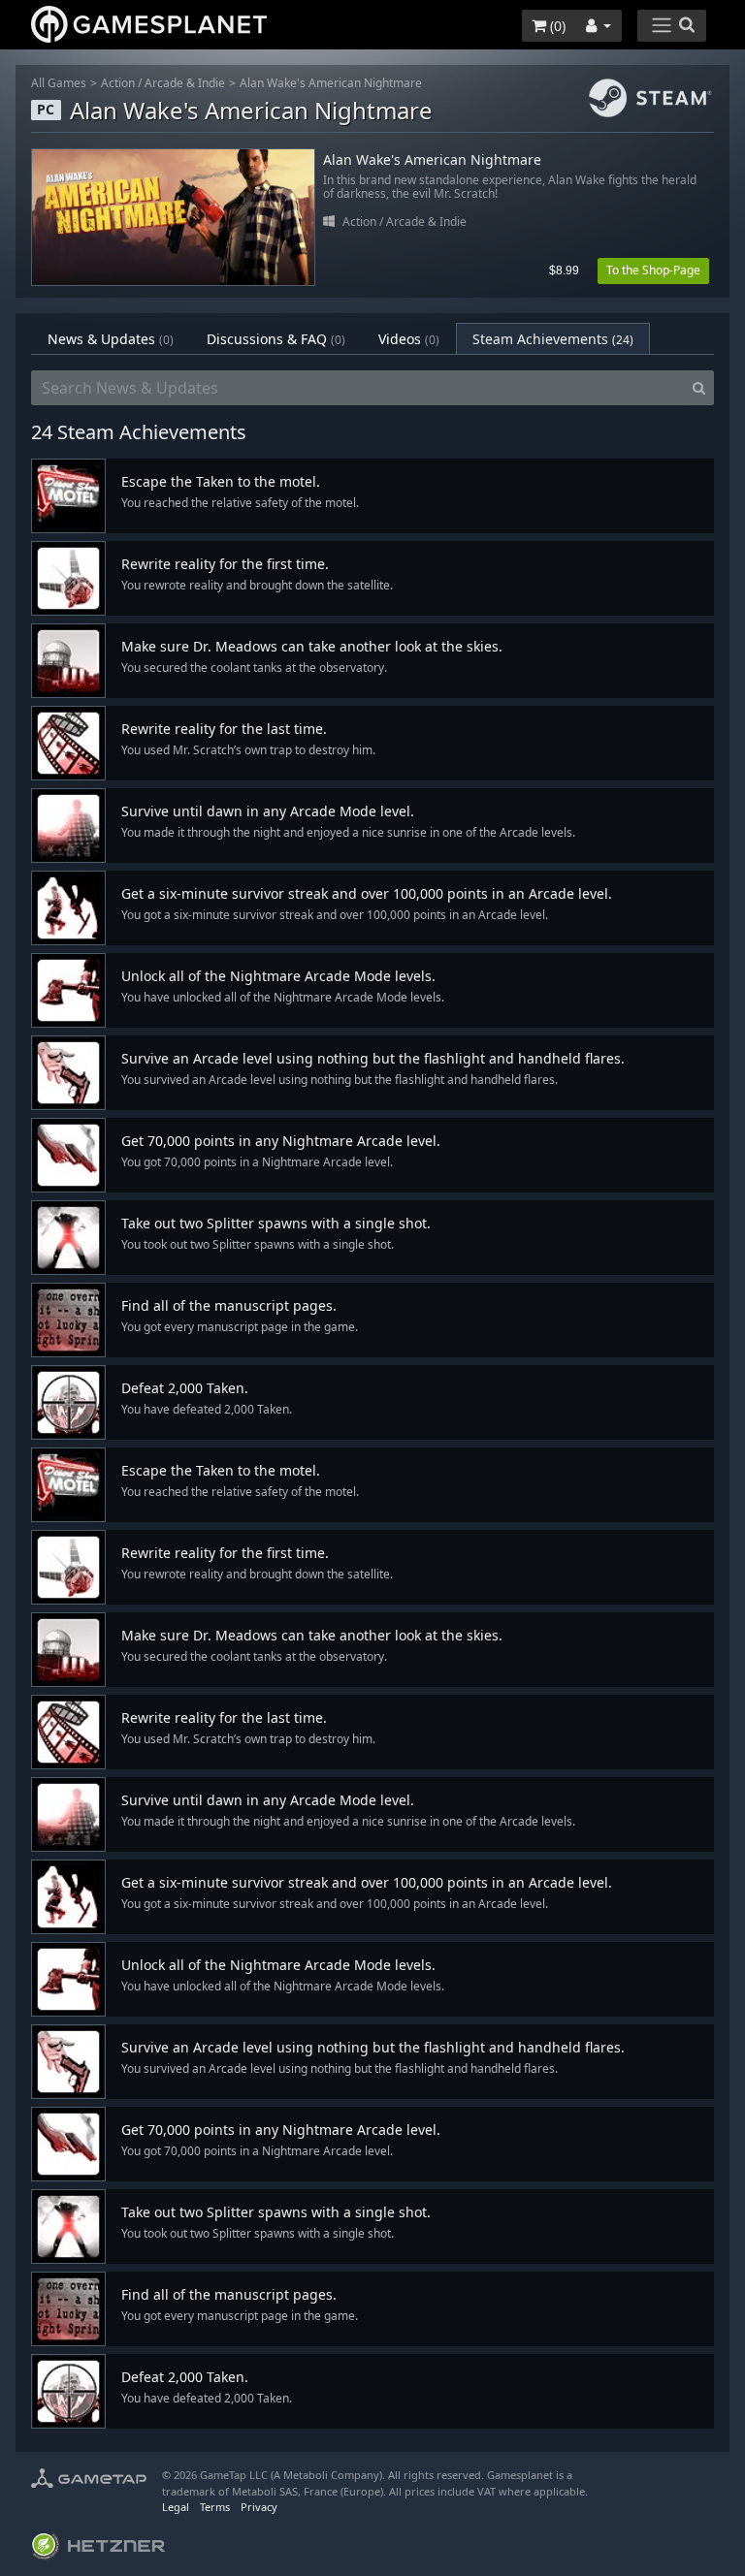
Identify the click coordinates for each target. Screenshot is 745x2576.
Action (118, 83)
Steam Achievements (553, 339)
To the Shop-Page (653, 270)
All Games (59, 83)
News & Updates (111, 339)
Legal (176, 2507)
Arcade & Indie (185, 83)
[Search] (699, 388)
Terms (215, 2507)
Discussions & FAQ (276, 339)
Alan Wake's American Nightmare (331, 83)
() (556, 26)
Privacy (259, 2507)
